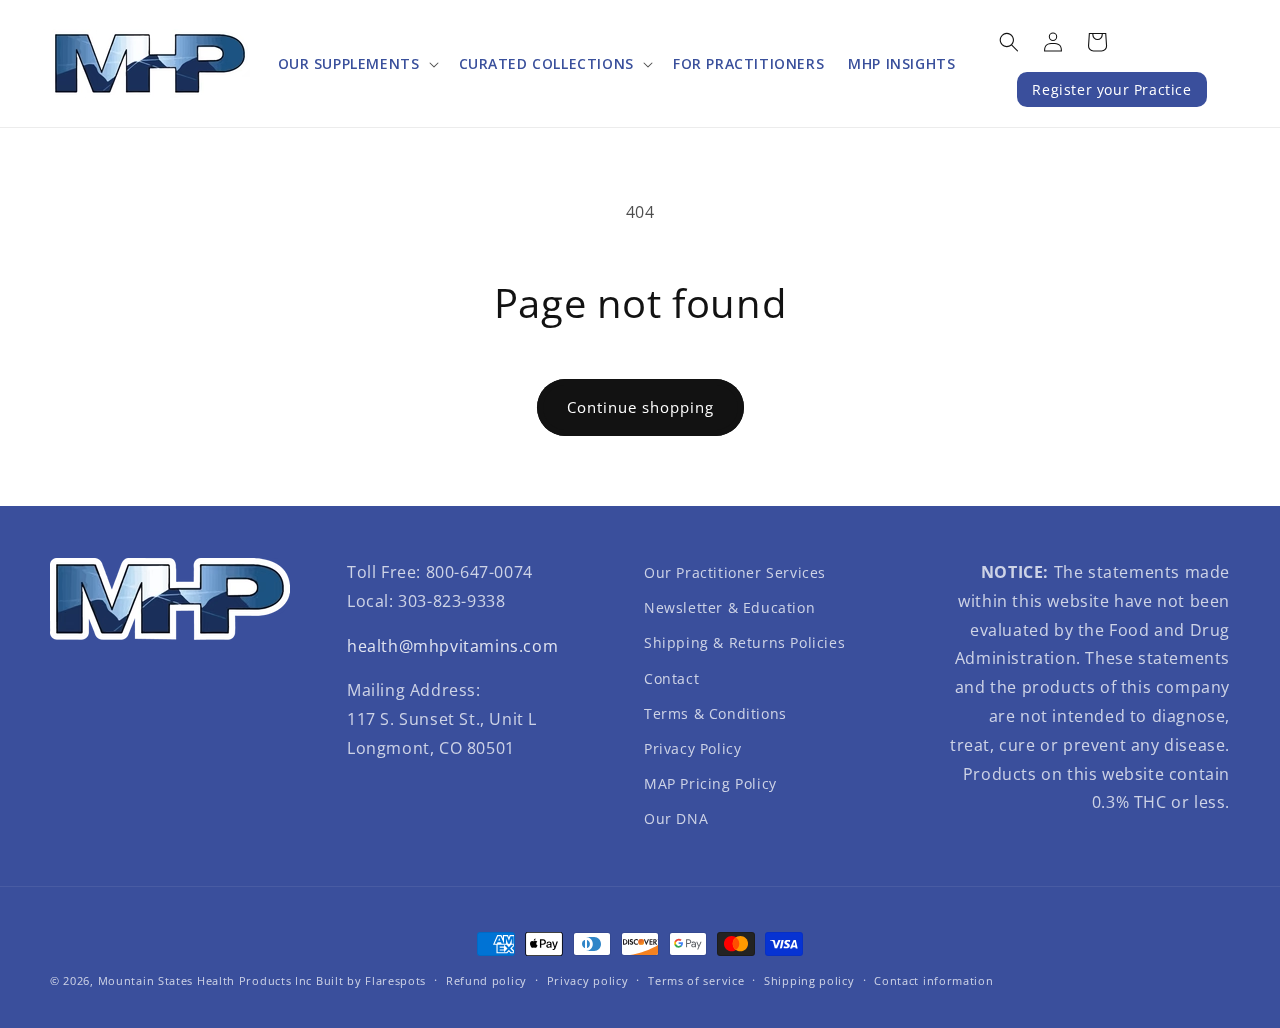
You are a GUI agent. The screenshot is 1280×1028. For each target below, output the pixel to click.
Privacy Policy (692, 748)
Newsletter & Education (729, 607)
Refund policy (486, 980)
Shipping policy (809, 980)
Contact (671, 678)
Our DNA (676, 818)
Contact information (933, 980)
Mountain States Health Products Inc (205, 980)
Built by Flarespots (371, 980)
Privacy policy (588, 980)
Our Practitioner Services (735, 572)
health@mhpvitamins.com (452, 646)
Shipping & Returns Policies (744, 642)
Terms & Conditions (715, 713)
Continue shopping (640, 407)
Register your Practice (1111, 89)
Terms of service (696, 980)
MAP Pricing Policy (710, 783)
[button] (356, 64)
